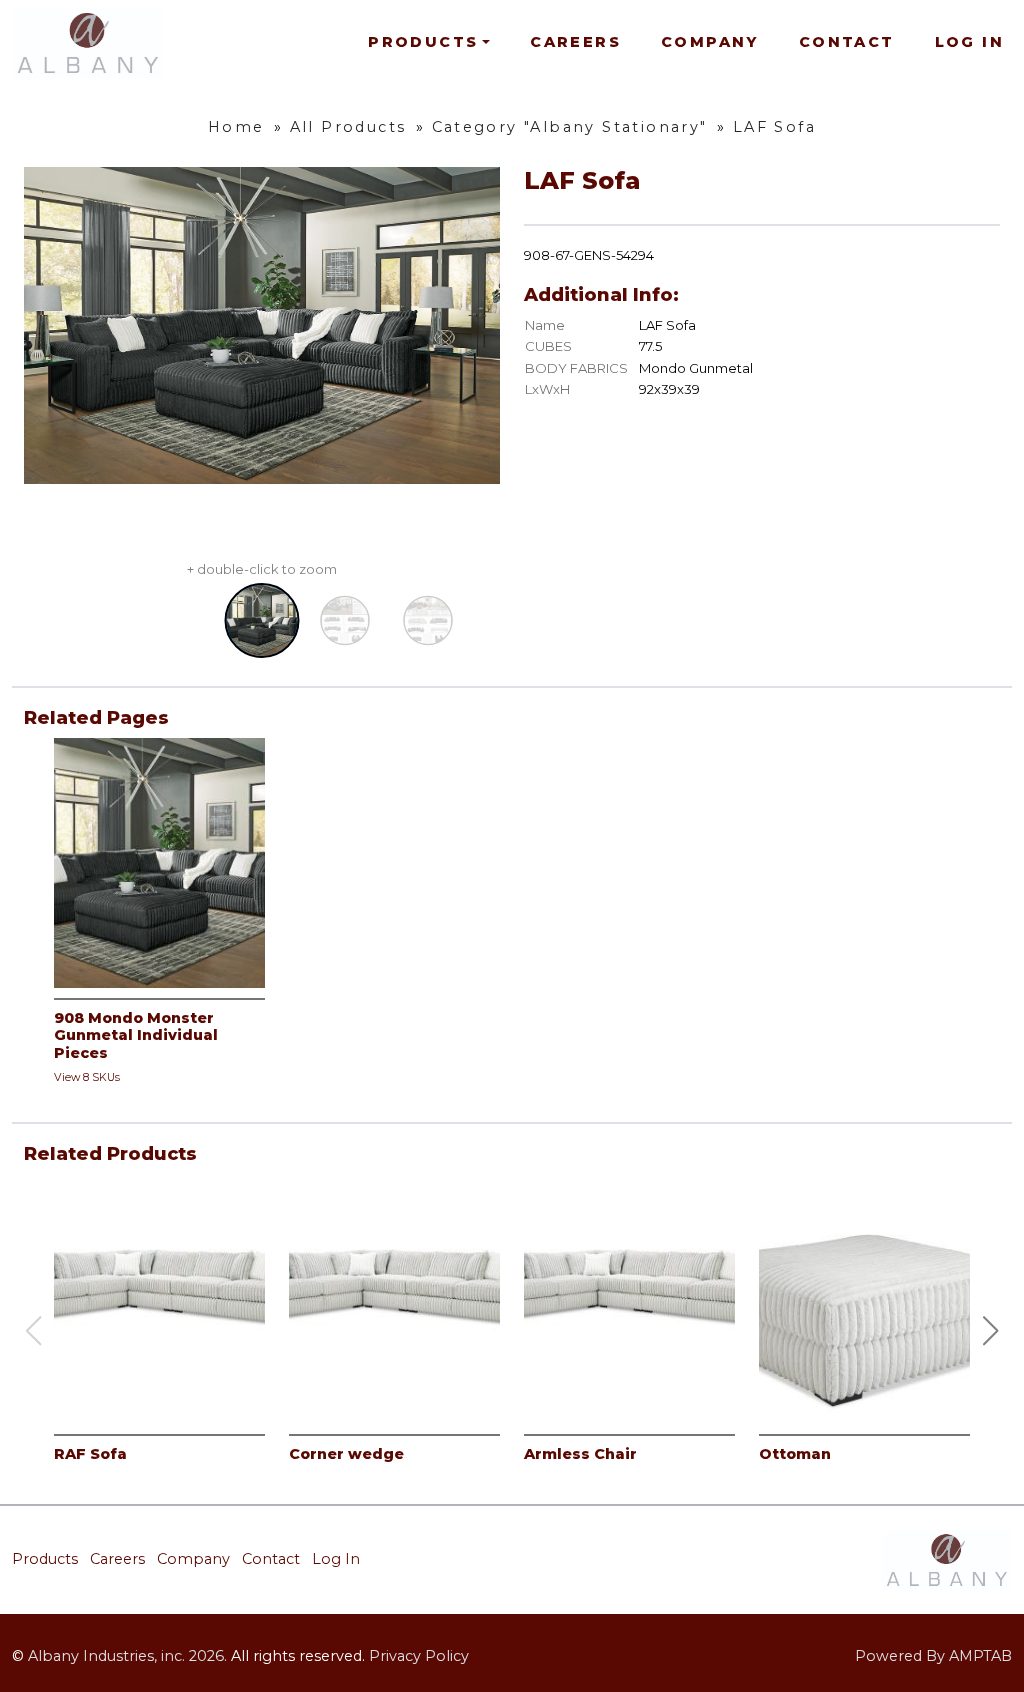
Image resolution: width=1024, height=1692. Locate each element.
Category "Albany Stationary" (570, 127)
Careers (575, 42)
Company (710, 42)
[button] (991, 1331)
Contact (847, 42)
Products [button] (423, 42)
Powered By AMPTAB (933, 1656)
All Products (348, 127)
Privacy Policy (419, 1656)
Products (45, 1559)
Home (236, 127)
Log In (969, 42)
